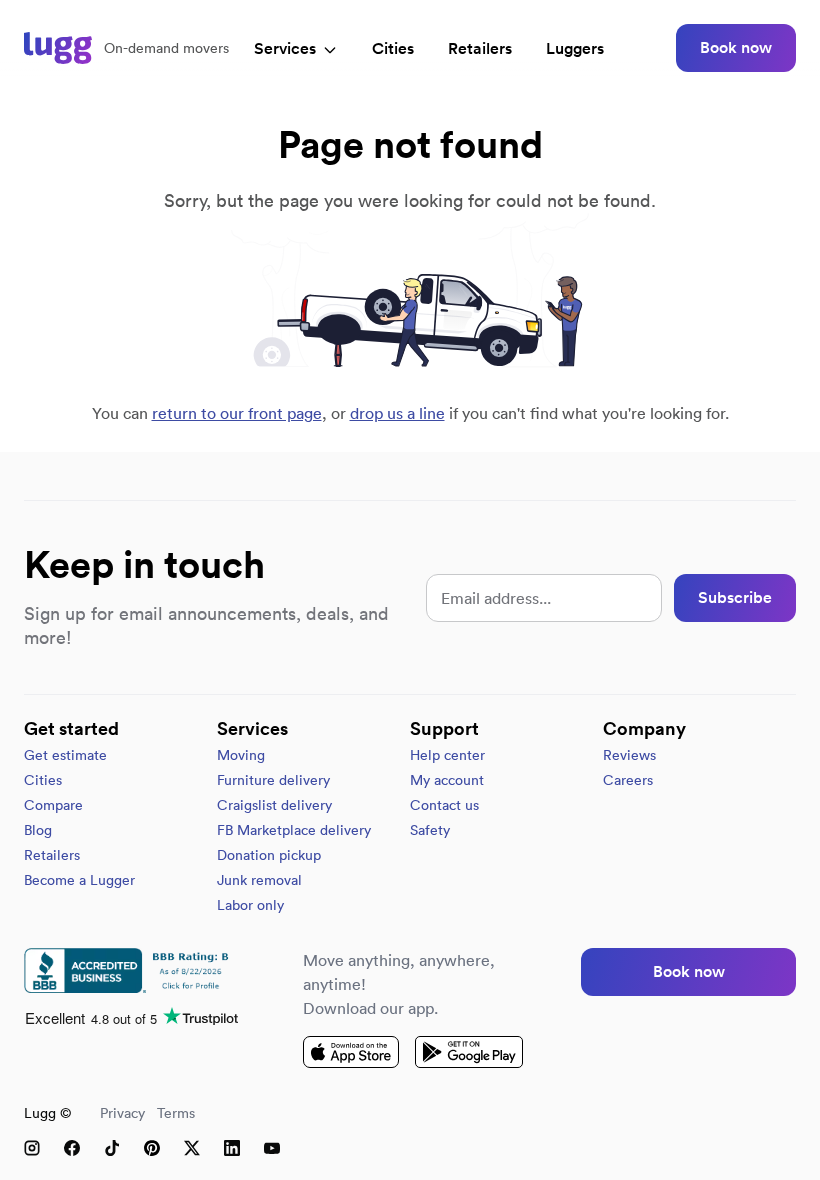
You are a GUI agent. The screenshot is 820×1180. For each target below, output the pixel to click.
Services (285, 48)
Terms (176, 1113)
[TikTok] (112, 1148)
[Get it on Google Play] (469, 1052)
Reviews (629, 755)
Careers (628, 780)
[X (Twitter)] (192, 1148)
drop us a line (397, 413)
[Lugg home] (58, 48)
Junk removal (259, 880)
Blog (38, 830)
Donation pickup (269, 855)
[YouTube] (272, 1148)
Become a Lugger (79, 880)
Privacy (122, 1113)
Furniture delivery (273, 780)
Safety (430, 830)
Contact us (444, 805)
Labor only (250, 905)
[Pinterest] (152, 1148)
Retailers (480, 48)
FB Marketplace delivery (294, 830)
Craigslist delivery (274, 805)
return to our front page (237, 413)
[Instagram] (32, 1148)
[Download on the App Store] (351, 1052)
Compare (53, 805)
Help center (447, 755)
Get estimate (65, 755)
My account (447, 780)
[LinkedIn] (232, 1148)
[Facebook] (72, 1148)
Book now (736, 47)
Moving (241, 755)
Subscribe (735, 597)
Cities (393, 48)
